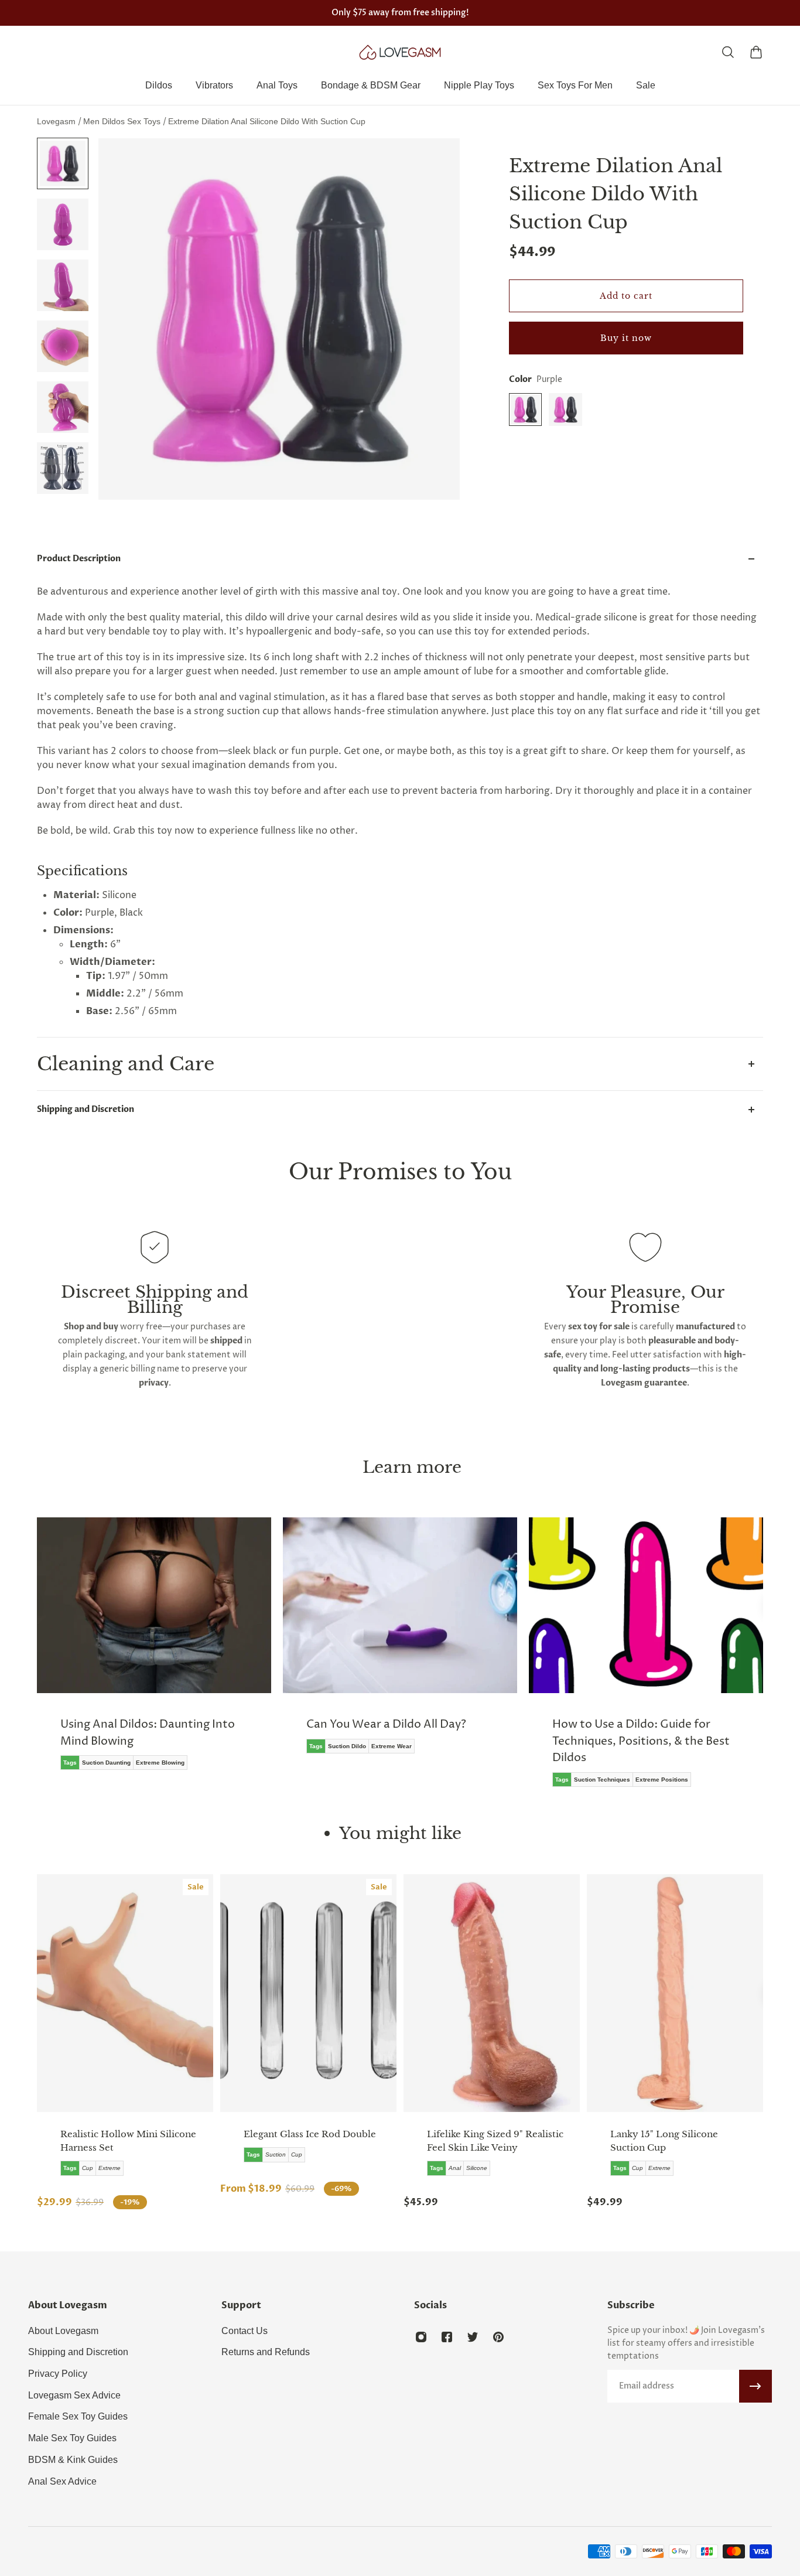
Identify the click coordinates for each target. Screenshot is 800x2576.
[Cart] (756, 52)
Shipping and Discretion (86, 1109)
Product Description (79, 559)
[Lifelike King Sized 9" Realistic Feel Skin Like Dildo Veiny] (492, 1993)
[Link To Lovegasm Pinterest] (498, 2337)
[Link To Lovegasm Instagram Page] (421, 2337)
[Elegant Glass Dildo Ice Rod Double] (308, 1993)
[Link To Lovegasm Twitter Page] (473, 2337)
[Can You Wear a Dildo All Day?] (307, 1644)
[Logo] (400, 52)
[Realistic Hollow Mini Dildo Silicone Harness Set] (125, 1993)
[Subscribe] (755, 2386)
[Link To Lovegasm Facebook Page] (447, 2337)
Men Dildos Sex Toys (123, 121)
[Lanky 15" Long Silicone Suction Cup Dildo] (675, 1993)
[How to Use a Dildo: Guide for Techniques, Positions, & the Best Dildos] (553, 1661)
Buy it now (626, 338)
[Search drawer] (728, 52)
